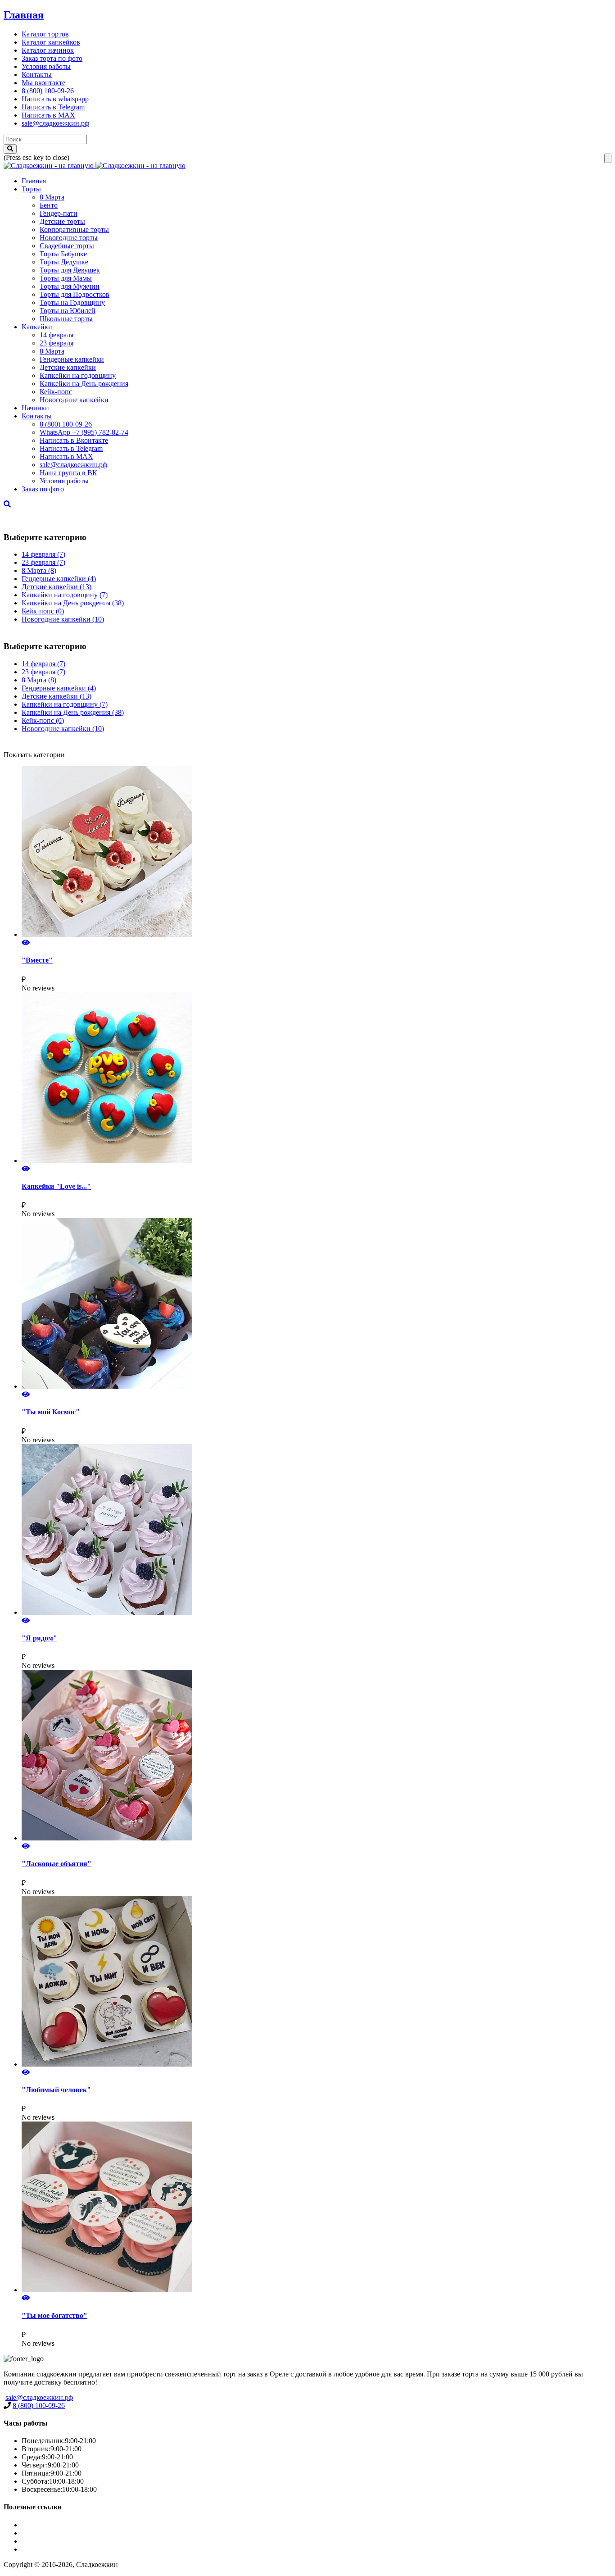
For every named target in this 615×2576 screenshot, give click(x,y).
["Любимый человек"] (317, 1982)
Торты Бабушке (63, 254)
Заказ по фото (43, 489)
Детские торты (62, 221)
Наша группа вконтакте (58, 2549)
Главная (24, 15)
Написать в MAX (48, 115)
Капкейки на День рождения (84, 384)
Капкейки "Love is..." (56, 1186)
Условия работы (46, 66)
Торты (31, 189)
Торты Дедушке (64, 262)
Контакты (37, 75)
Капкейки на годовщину (78, 375)
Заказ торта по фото (52, 58)
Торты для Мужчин (70, 286)
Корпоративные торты (74, 229)
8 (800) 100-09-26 (48, 91)
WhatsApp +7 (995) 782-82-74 (84, 432)
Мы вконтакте (43, 83)
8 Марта (52, 197)
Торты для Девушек (70, 270)
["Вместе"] (317, 852)
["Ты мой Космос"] (317, 1304)
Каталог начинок (48, 50)
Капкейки (37, 327)
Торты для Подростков (75, 294)
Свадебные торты (67, 246)
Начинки (35, 408)
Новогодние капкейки (74, 400)
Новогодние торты (69, 238)
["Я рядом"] (317, 1530)
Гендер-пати (59, 213)
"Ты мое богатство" (54, 2315)
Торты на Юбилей (68, 311)
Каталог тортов (45, 34)
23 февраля (57, 343)
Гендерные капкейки (72, 359)
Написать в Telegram (53, 107)
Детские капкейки (68, 367)
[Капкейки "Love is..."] (317, 1079)
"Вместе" (37, 960)
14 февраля (57, 335)
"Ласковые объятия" (57, 1864)
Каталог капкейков (51, 42)
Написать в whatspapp (55, 99)
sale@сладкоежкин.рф (55, 123)
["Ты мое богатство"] (317, 2208)
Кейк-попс (56, 392)
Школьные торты (66, 319)
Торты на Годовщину (72, 302)
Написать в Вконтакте (74, 440)
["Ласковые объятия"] (317, 1756)
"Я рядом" (39, 1638)
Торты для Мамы (66, 278)
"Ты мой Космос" (51, 1412)
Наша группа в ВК (68, 473)
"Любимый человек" (56, 2090)
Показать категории (34, 755)
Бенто (49, 205)
